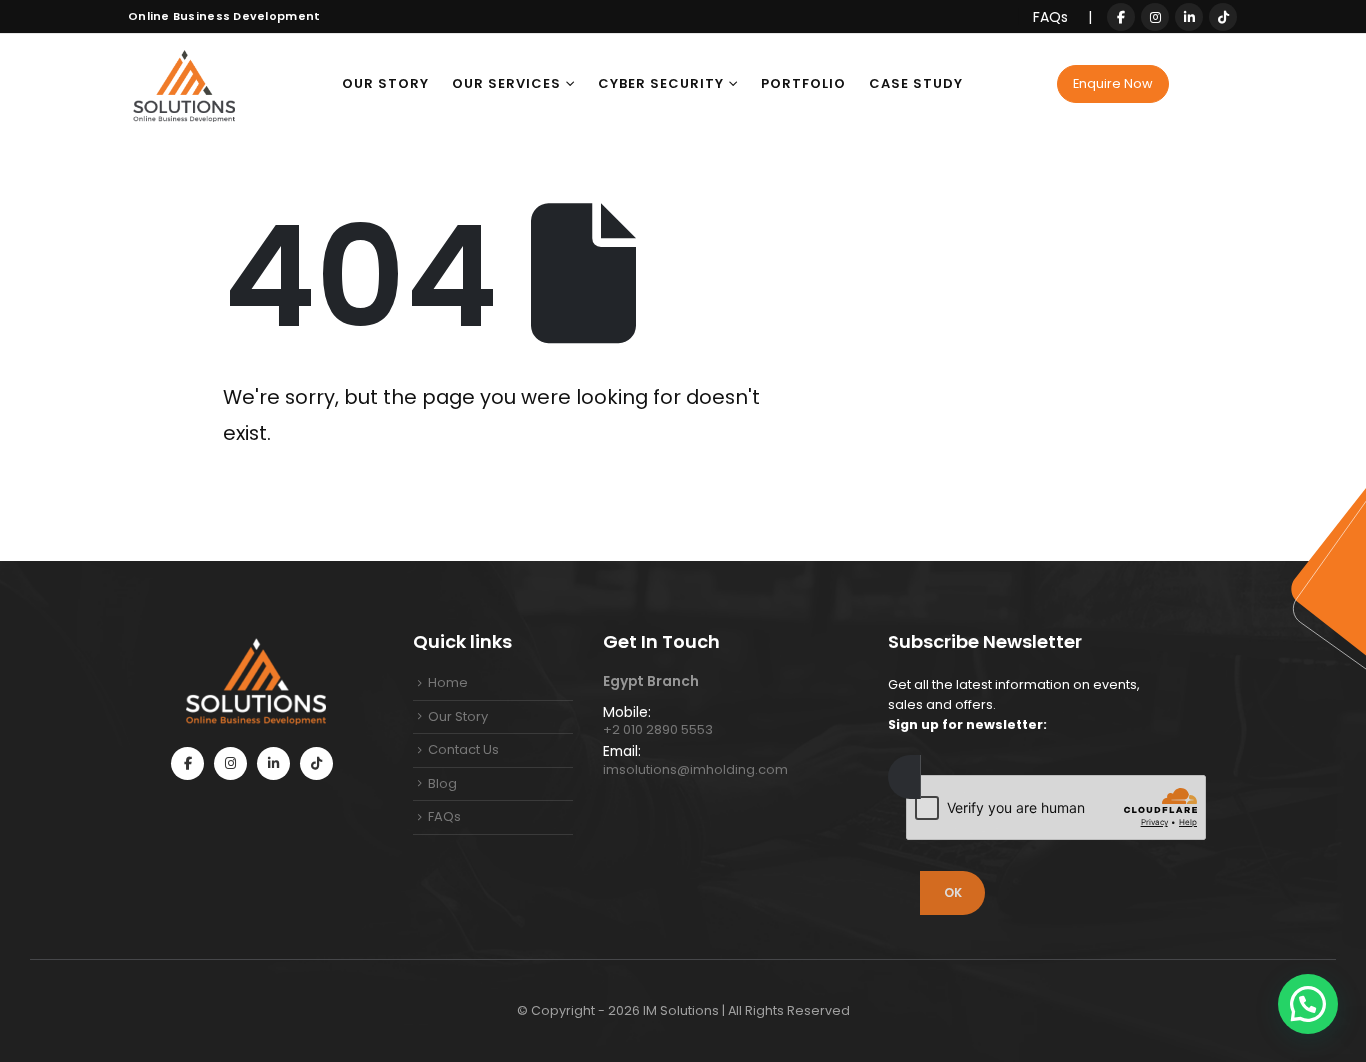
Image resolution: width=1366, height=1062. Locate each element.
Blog (442, 783)
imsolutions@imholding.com (695, 769)
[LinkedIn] (1189, 17)
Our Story (385, 83)
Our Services (506, 83)
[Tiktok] (1223, 17)
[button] (1308, 1004)
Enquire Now (1113, 83)
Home (448, 682)
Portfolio (803, 83)
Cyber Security (661, 83)
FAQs (1052, 17)
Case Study (916, 83)
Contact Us (463, 749)
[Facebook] (1121, 17)
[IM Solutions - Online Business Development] (183, 84)
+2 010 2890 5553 (658, 729)
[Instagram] (1155, 17)
